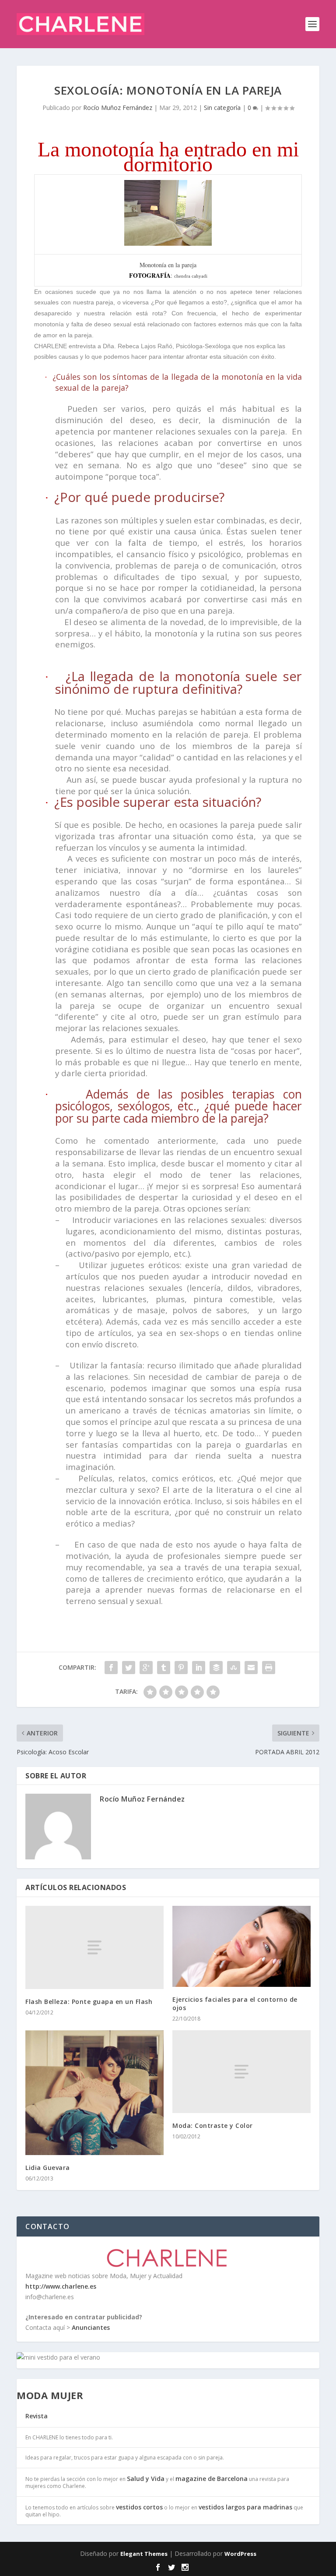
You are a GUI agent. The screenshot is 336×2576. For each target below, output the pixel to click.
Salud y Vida (146, 2479)
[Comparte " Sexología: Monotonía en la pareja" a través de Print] (269, 1668)
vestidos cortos (139, 2507)
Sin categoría (222, 108)
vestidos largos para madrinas (245, 2507)
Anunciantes (91, 2327)
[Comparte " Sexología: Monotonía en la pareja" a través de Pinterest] (181, 1668)
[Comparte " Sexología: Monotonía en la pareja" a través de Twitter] (129, 1668)
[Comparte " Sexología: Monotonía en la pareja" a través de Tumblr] (164, 1668)
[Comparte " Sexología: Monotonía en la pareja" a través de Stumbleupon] (234, 1668)
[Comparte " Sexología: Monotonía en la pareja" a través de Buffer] (216, 1668)
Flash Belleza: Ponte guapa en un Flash (89, 2002)
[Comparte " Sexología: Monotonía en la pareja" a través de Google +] (146, 1668)
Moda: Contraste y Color (213, 2125)
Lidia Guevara (48, 2168)
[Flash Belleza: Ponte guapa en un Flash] (94, 1947)
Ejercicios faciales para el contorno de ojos (235, 2003)
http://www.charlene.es (61, 2286)
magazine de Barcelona (212, 2479)
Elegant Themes (144, 2554)
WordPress (240, 2554)
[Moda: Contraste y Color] (241, 2072)
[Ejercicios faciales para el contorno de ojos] (241, 1946)
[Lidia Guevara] (94, 2093)
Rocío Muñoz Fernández (118, 108)
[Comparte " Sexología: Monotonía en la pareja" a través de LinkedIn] (199, 1668)
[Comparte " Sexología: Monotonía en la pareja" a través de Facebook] (111, 1668)
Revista (37, 2416)
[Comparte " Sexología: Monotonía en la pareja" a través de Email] (251, 1668)
